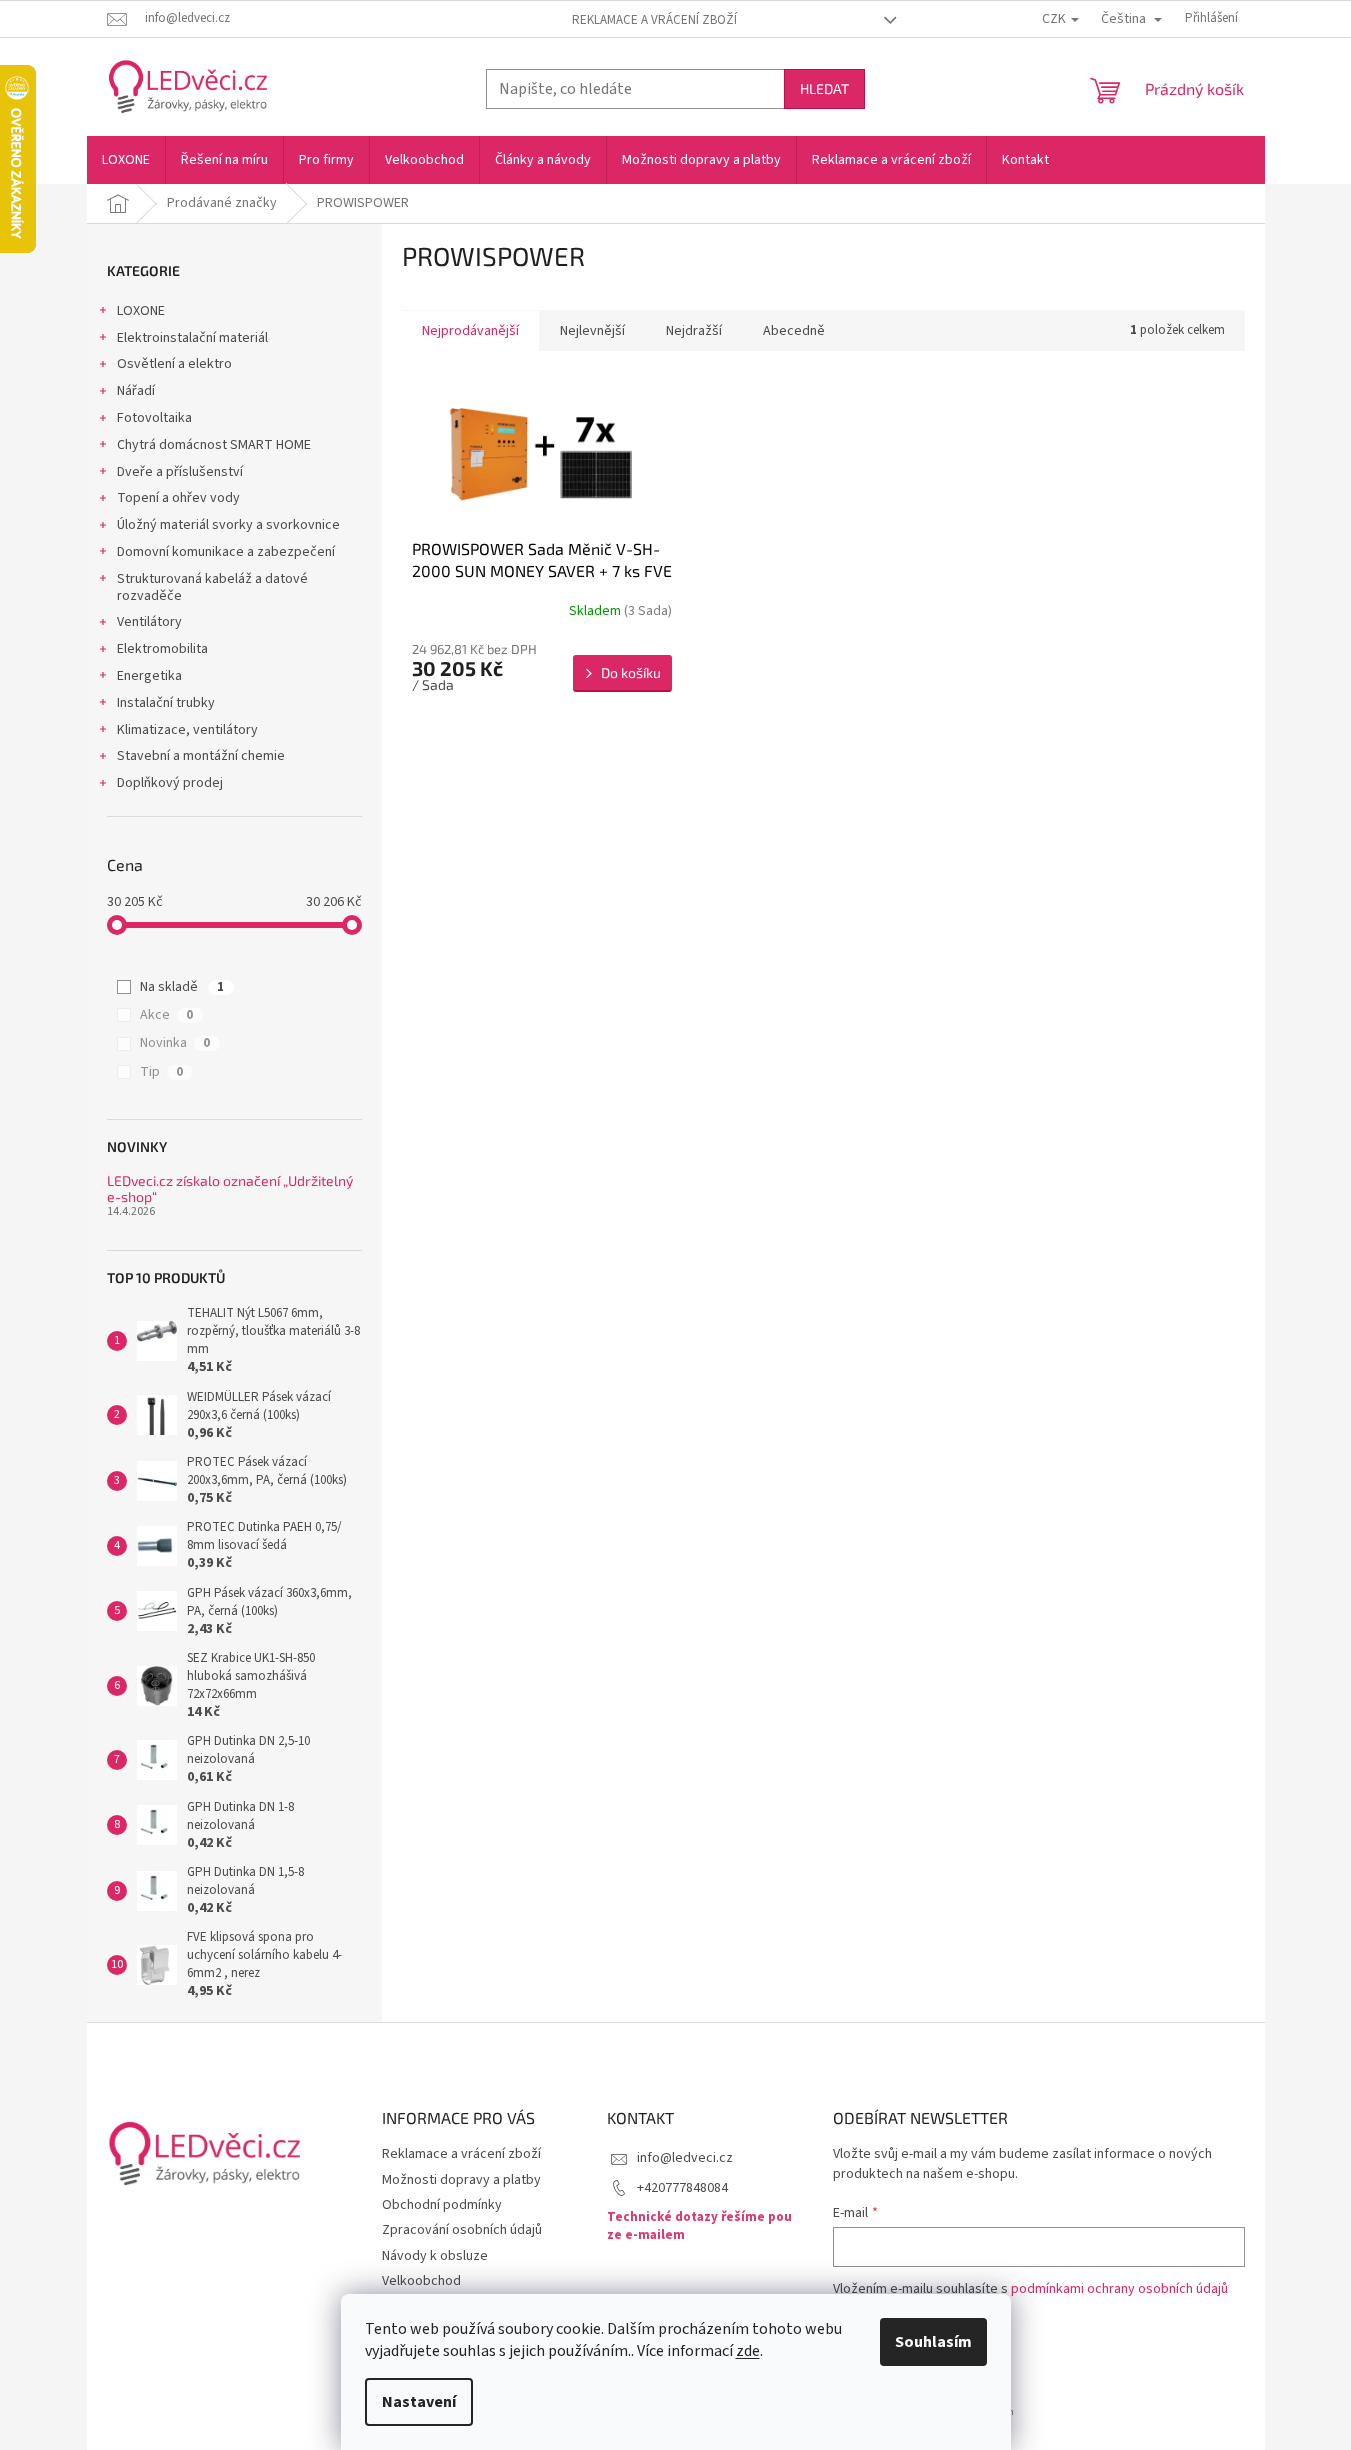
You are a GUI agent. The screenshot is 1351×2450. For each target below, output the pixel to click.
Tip (161, 1072)
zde (748, 2351)
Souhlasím (933, 2342)
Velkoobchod (421, 2281)
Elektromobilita (162, 649)
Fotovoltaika (154, 418)
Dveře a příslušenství (180, 472)
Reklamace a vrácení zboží (654, 20)
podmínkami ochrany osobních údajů (1119, 2289)
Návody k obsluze (435, 2256)
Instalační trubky (166, 703)
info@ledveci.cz (685, 2158)
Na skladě (182, 987)
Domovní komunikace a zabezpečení (226, 552)
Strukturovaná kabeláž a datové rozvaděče (212, 587)
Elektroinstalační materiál (192, 338)
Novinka (175, 1043)
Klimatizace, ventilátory (187, 730)
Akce (166, 1015)
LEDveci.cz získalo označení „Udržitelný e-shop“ (230, 1188)
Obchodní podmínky (442, 2205)
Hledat (824, 88)
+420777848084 (682, 2188)
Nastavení (419, 2402)
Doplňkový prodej (170, 783)
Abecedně (794, 331)
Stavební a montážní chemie (201, 756)
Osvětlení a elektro (174, 364)
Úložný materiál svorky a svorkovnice (228, 525)
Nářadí (136, 391)
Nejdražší (694, 331)
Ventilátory (149, 622)
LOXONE (141, 311)
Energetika (149, 676)
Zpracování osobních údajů (462, 2230)
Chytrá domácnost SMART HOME (214, 445)
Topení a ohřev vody (178, 498)
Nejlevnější (592, 331)
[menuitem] (126, 160)
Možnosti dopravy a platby (461, 2180)
